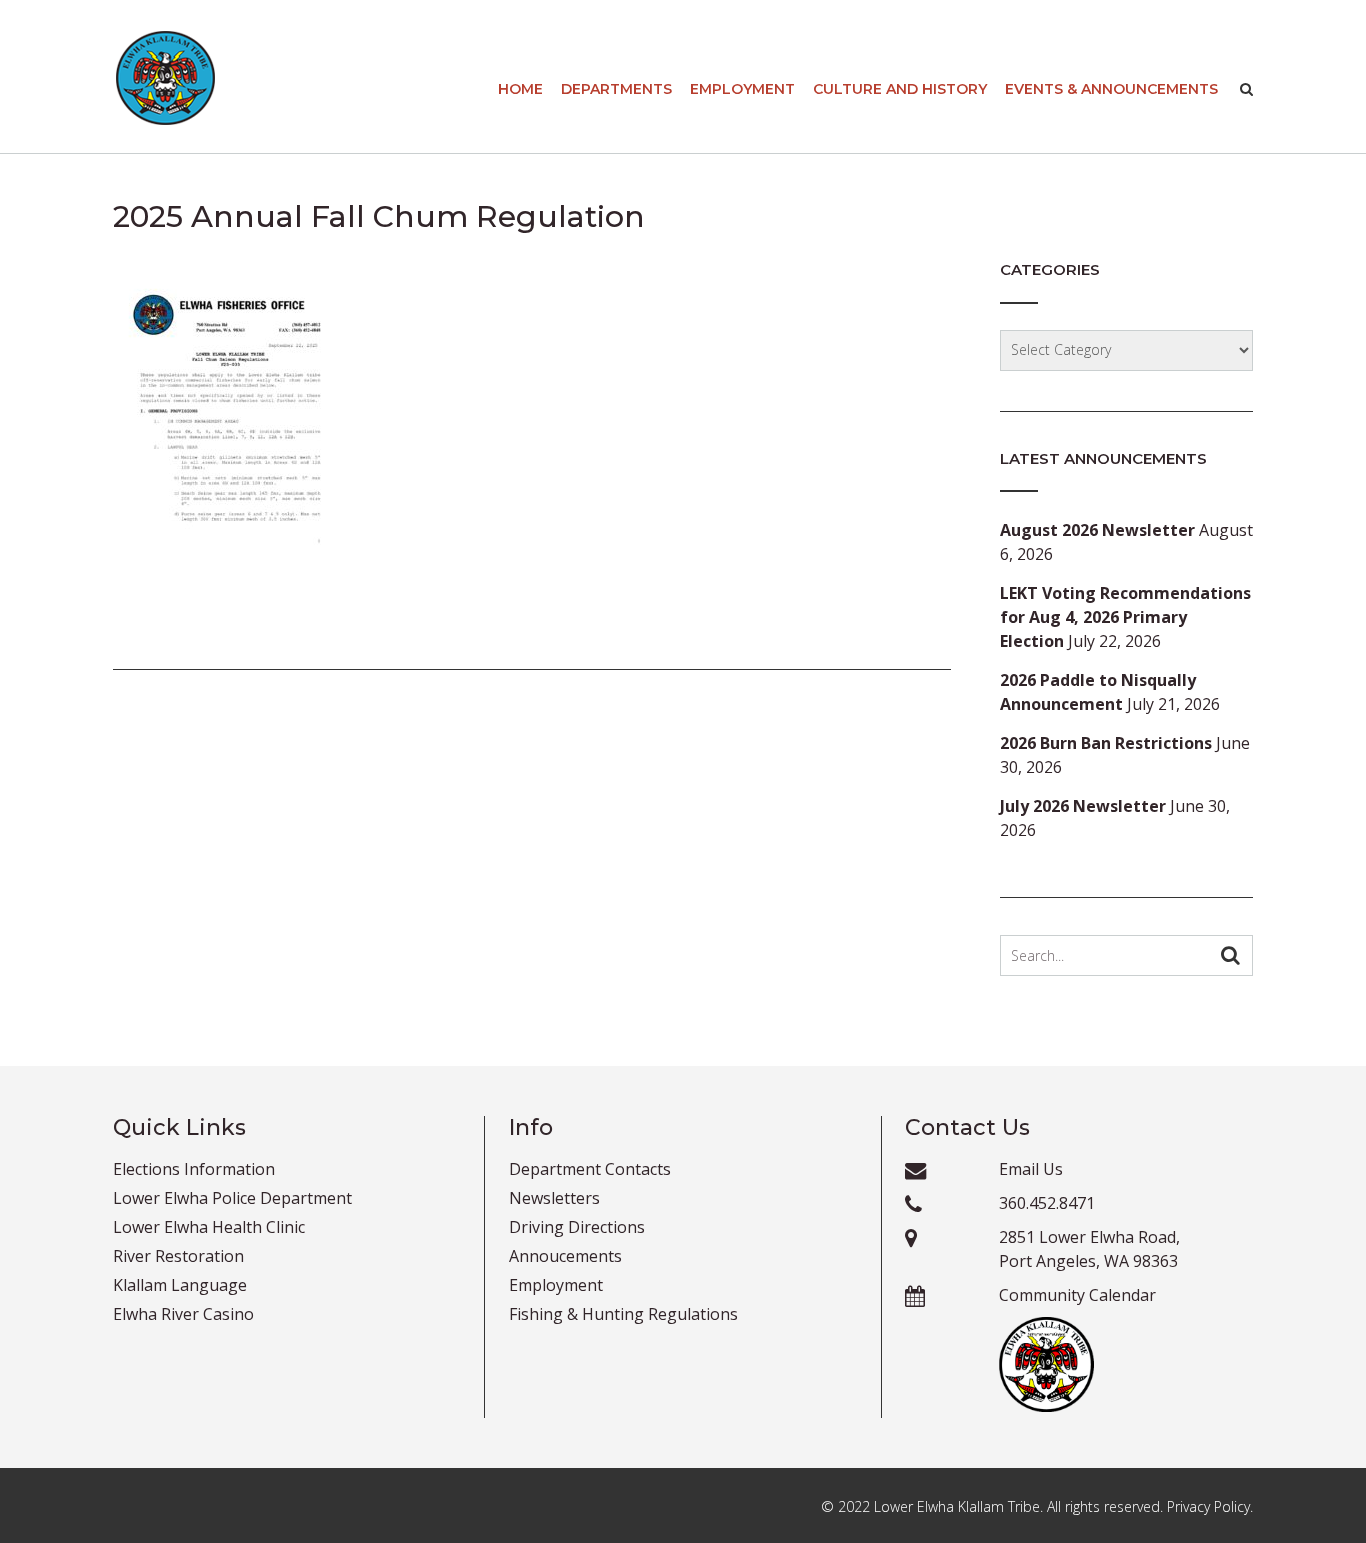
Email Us (1031, 1169)
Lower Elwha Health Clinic (209, 1227)
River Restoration (178, 1256)
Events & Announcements (1111, 89)
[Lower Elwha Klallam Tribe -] (165, 78)
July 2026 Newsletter (1083, 806)
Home (520, 89)
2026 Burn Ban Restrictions (1106, 743)
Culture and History (900, 89)
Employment (742, 89)
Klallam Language (180, 1285)
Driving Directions (577, 1227)
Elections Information (194, 1169)
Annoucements (565, 1256)
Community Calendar (1077, 1295)
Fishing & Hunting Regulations (623, 1314)
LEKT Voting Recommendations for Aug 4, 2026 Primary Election (1125, 617)
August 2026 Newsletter (1097, 530)
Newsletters (554, 1198)
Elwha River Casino (183, 1314)
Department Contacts (590, 1169)
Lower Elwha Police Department (232, 1198)
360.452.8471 (1047, 1203)
